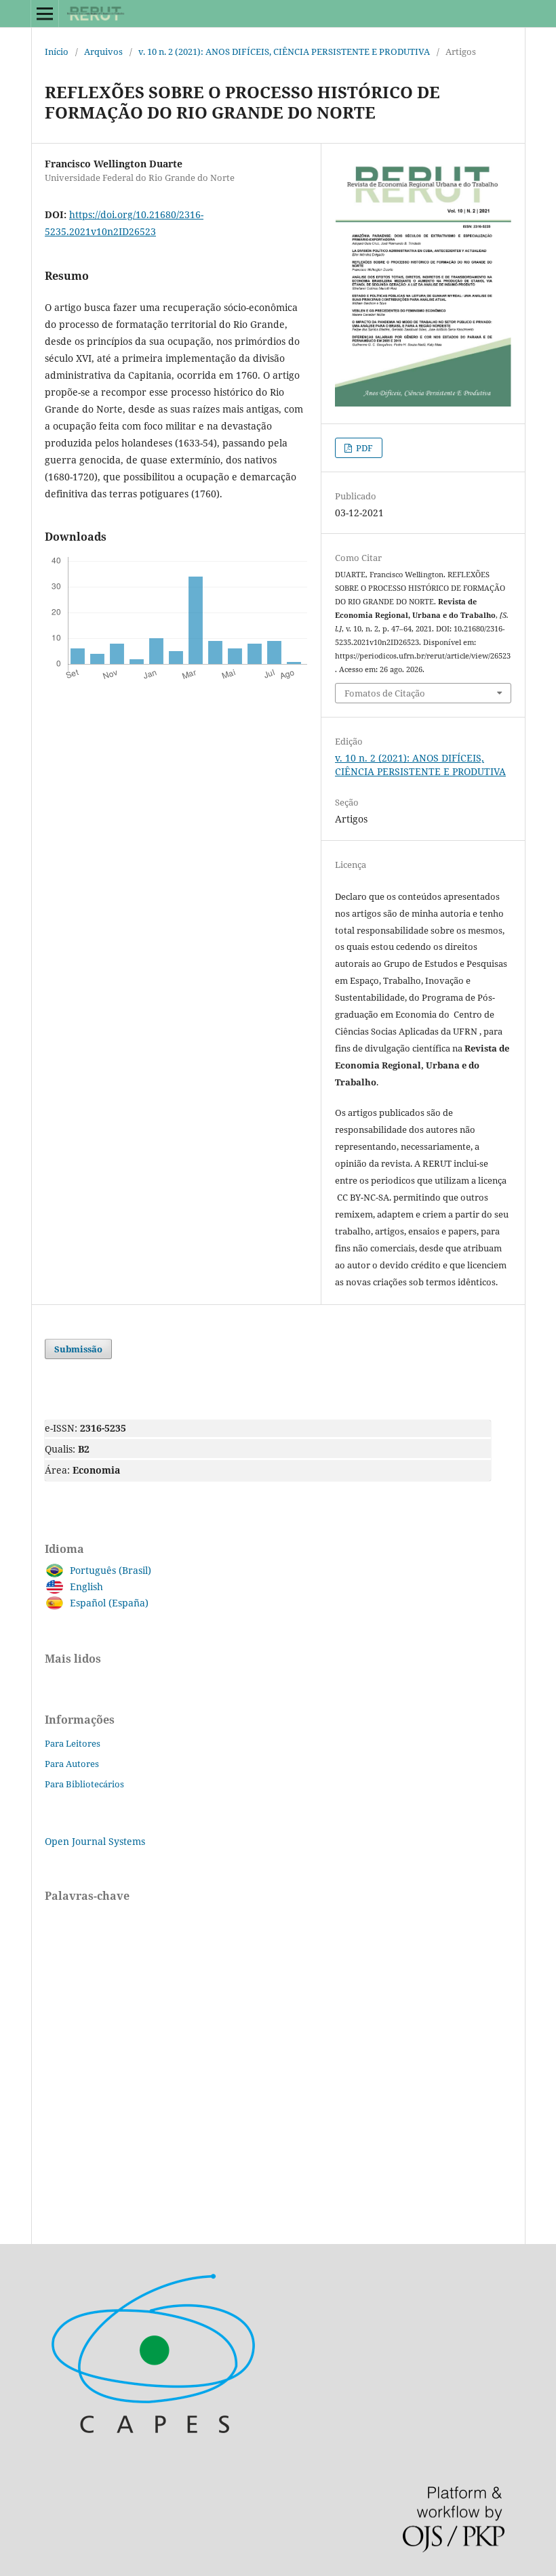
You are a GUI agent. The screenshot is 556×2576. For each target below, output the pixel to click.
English (86, 1586)
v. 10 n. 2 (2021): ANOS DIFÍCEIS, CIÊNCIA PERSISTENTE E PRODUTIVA (284, 51)
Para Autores (72, 1764)
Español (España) (109, 1603)
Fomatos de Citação (385, 693)
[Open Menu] (45, 14)
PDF (363, 448)
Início (57, 51)
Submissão (78, 1349)
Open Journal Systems (95, 1841)
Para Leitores (73, 1743)
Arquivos (103, 51)
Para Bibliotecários (84, 1784)
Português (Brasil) (111, 1570)
